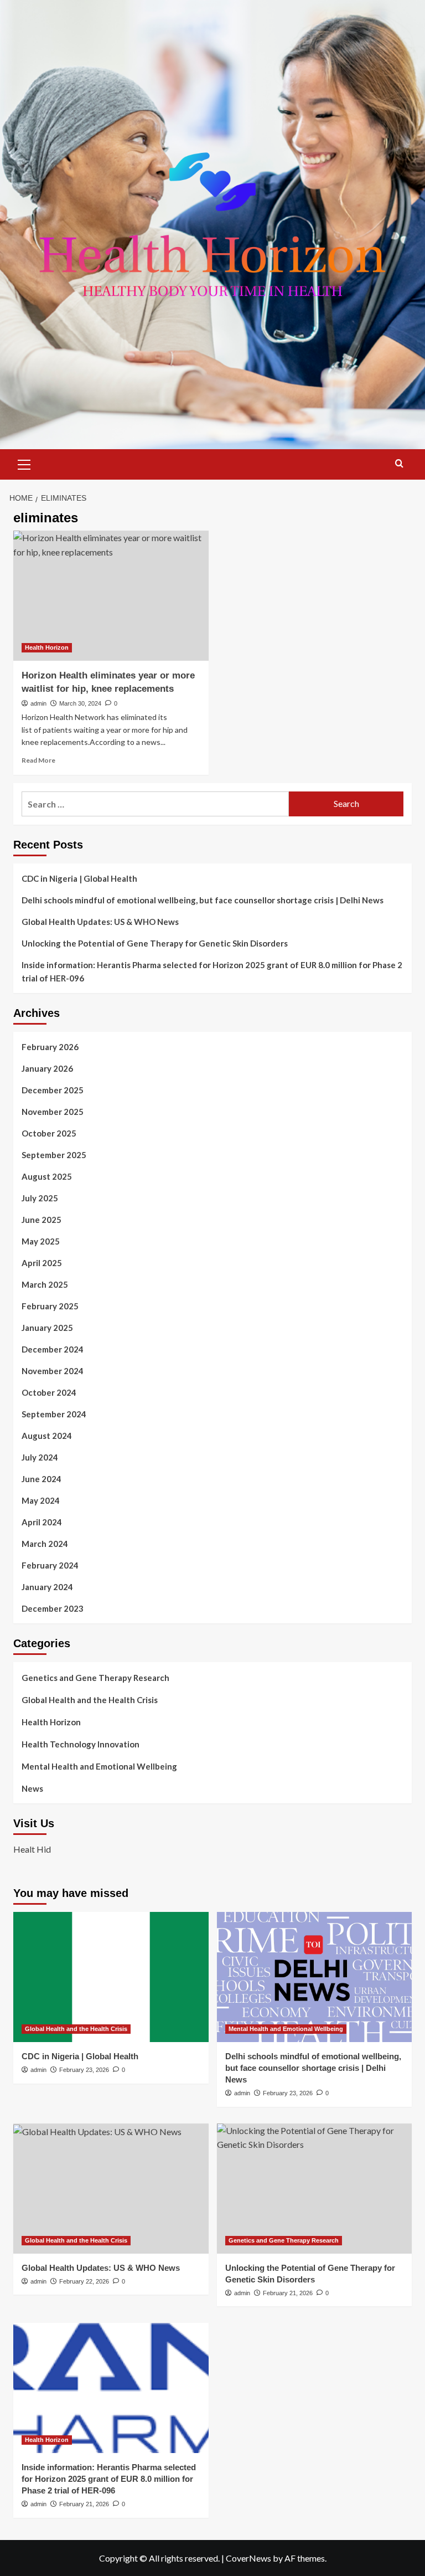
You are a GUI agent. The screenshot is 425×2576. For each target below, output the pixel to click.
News (32, 1788)
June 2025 (42, 1220)
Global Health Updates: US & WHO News (100, 922)
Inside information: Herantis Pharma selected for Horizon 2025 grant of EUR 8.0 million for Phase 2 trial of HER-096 (212, 971)
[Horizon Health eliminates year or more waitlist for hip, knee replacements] (111, 596)
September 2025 (54, 1155)
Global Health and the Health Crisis (90, 1700)
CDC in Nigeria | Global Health (79, 878)
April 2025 (42, 1263)
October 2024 (49, 1392)
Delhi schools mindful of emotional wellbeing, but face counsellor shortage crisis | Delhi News (203, 900)
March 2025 (45, 1284)
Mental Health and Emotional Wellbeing (99, 1766)
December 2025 (53, 1090)
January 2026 (47, 1068)
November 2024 (53, 1371)
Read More (38, 760)
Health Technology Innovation (81, 1744)
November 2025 (53, 1112)
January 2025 (47, 1328)
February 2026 (50, 1047)
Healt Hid (32, 1849)
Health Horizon (47, 647)
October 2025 (49, 1133)
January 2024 (47, 1587)
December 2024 (53, 1349)
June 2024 (42, 1479)
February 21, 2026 (288, 2293)
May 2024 (41, 1500)
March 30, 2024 (80, 703)
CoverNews (248, 2558)
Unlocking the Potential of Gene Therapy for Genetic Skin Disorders (155, 943)
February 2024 (50, 1565)
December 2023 (53, 1608)
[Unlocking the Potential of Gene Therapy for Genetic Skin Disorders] (315, 2189)
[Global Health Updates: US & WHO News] (111, 2189)
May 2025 (41, 1241)
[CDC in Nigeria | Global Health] (111, 1977)
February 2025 (50, 1306)
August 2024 (47, 1436)
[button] (24, 463)
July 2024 (40, 1457)
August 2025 (47, 1176)
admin (38, 703)
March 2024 (45, 1544)
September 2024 (54, 1414)
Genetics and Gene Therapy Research (95, 1678)
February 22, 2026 (84, 2281)
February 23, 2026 (84, 2070)
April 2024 (42, 1522)
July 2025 (40, 1198)
